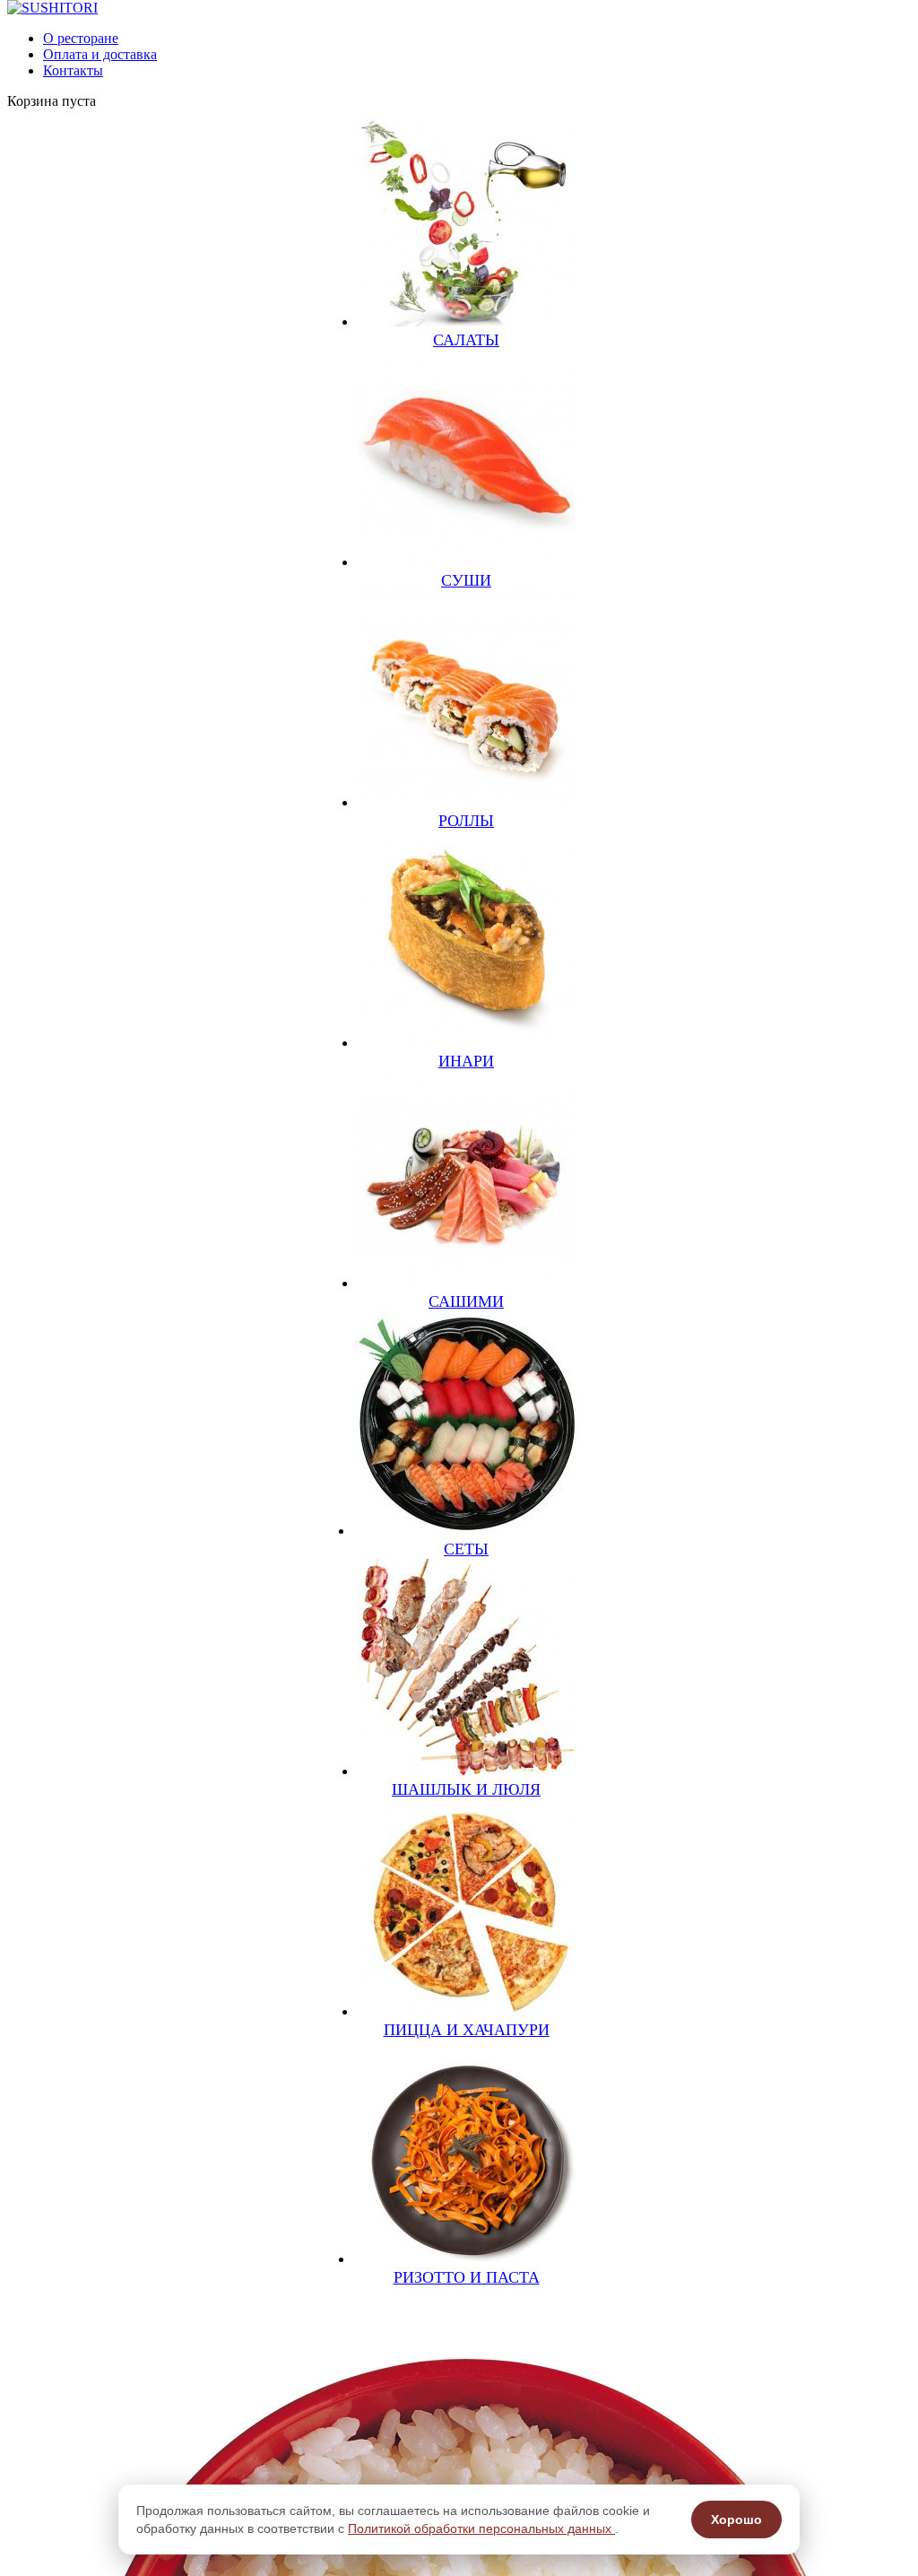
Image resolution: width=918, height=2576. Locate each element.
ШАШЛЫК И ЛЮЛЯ (466, 1789)
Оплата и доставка (100, 54)
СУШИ (466, 580)
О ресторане (81, 38)
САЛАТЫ (466, 340)
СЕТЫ (466, 1549)
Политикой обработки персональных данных (481, 2528)
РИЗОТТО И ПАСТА (467, 2277)
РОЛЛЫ (466, 821)
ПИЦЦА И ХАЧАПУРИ (467, 2030)
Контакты (73, 70)
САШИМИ (466, 1301)
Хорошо (736, 2519)
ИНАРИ (466, 1061)
